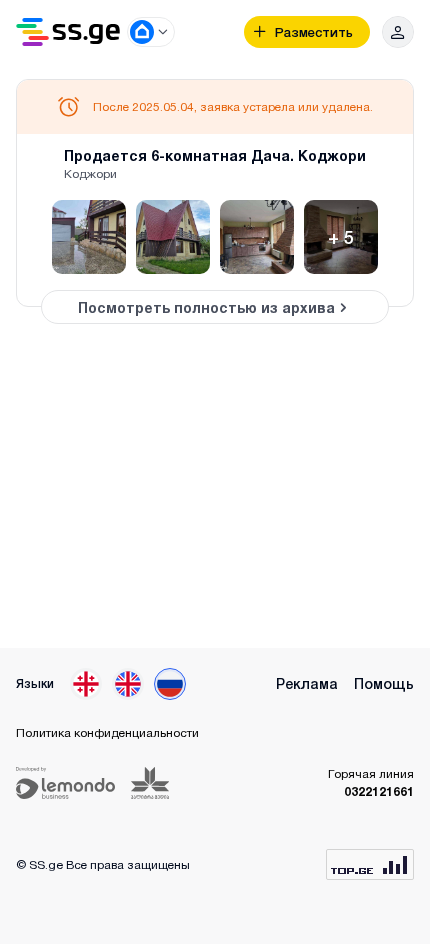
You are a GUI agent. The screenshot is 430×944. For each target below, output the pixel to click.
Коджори (90, 173)
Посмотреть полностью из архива (206, 307)
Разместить (314, 32)
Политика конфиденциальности (107, 732)
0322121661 (379, 791)
